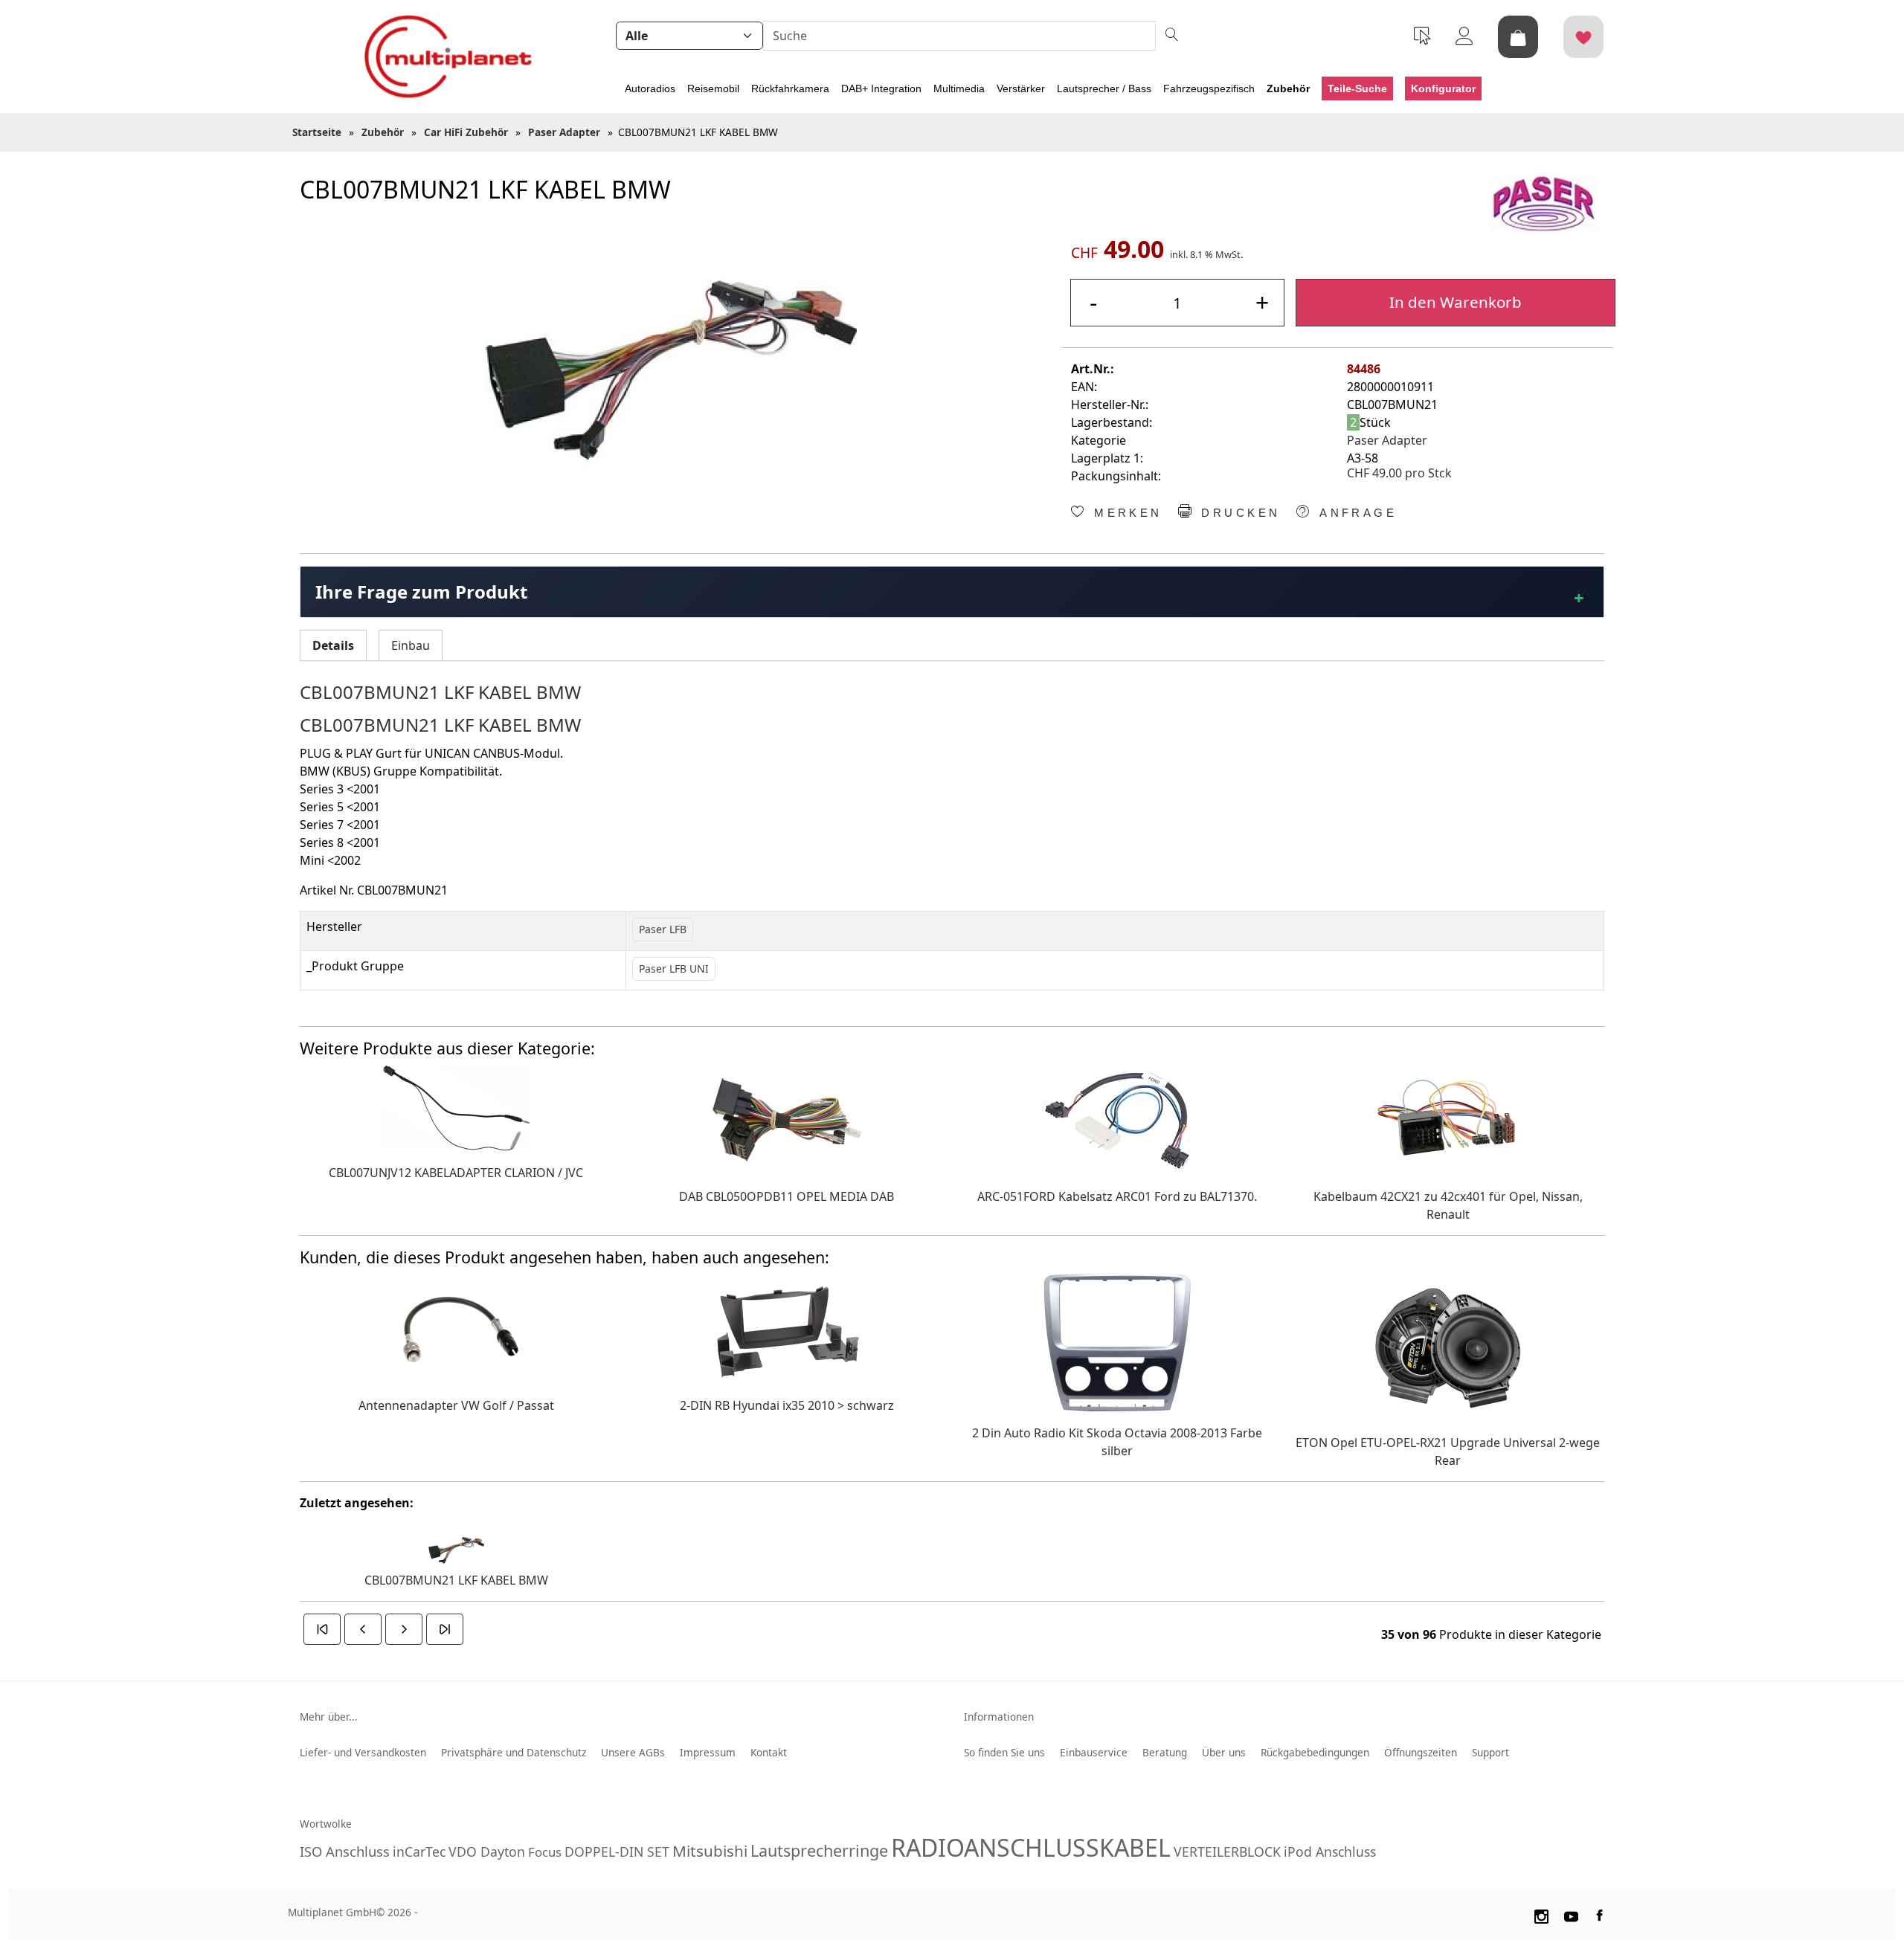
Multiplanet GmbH (332, 1912)
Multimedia (959, 88)
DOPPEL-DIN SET (617, 1852)
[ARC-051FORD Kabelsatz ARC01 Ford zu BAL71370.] (1117, 1118)
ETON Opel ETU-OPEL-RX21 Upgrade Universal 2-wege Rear (1448, 1451)
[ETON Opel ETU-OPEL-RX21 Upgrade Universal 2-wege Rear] (1448, 1346)
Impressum (708, 1752)
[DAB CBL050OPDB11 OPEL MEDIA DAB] (787, 1118)
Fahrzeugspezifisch (1209, 88)
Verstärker (1021, 88)
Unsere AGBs (633, 1752)
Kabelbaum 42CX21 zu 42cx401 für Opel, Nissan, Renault (1448, 1205)
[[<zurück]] (363, 1629)
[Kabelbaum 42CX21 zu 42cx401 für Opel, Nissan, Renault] (1448, 1118)
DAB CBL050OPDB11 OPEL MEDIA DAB (787, 1196)
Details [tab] (333, 645)
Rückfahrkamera (790, 88)
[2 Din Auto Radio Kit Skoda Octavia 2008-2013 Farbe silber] (1117, 1341)
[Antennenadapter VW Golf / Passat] (456, 1327)
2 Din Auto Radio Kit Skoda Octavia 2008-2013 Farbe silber (1117, 1442)
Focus (545, 1852)
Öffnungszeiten (1421, 1752)
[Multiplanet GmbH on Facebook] (1601, 1914)
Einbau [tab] (411, 645)
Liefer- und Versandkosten (363, 1752)
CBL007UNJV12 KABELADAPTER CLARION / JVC (456, 1173)
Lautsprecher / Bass (1104, 88)
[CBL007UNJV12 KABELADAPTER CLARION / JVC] (456, 1106)
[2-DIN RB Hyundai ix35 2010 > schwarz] (787, 1327)
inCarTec (419, 1852)
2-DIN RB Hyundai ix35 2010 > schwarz (787, 1405)
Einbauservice (1094, 1752)
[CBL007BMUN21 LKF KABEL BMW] (670, 371)
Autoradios (650, 88)
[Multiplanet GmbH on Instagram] (1541, 1914)
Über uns (1224, 1752)
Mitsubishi (710, 1851)
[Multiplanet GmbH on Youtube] (1572, 1914)
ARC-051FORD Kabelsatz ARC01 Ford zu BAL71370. (1117, 1196)
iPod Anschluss (1330, 1852)
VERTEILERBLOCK (1227, 1852)
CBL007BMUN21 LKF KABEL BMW (456, 1580)
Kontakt (769, 1752)
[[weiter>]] (404, 1629)
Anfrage (1355, 513)
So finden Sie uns (1004, 1752)
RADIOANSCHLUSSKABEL (1031, 1847)
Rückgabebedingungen (1315, 1752)
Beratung (1165, 1752)
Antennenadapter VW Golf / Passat (456, 1405)
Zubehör (1288, 88)
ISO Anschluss (345, 1851)
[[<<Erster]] (322, 1629)
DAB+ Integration (881, 88)
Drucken (1238, 513)
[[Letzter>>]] (445, 1629)
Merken (1125, 513)
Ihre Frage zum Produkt (421, 592)
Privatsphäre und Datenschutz (514, 1752)
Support (1490, 1752)
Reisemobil (713, 88)
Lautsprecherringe (819, 1850)
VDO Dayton (487, 1852)
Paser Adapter (1387, 440)
